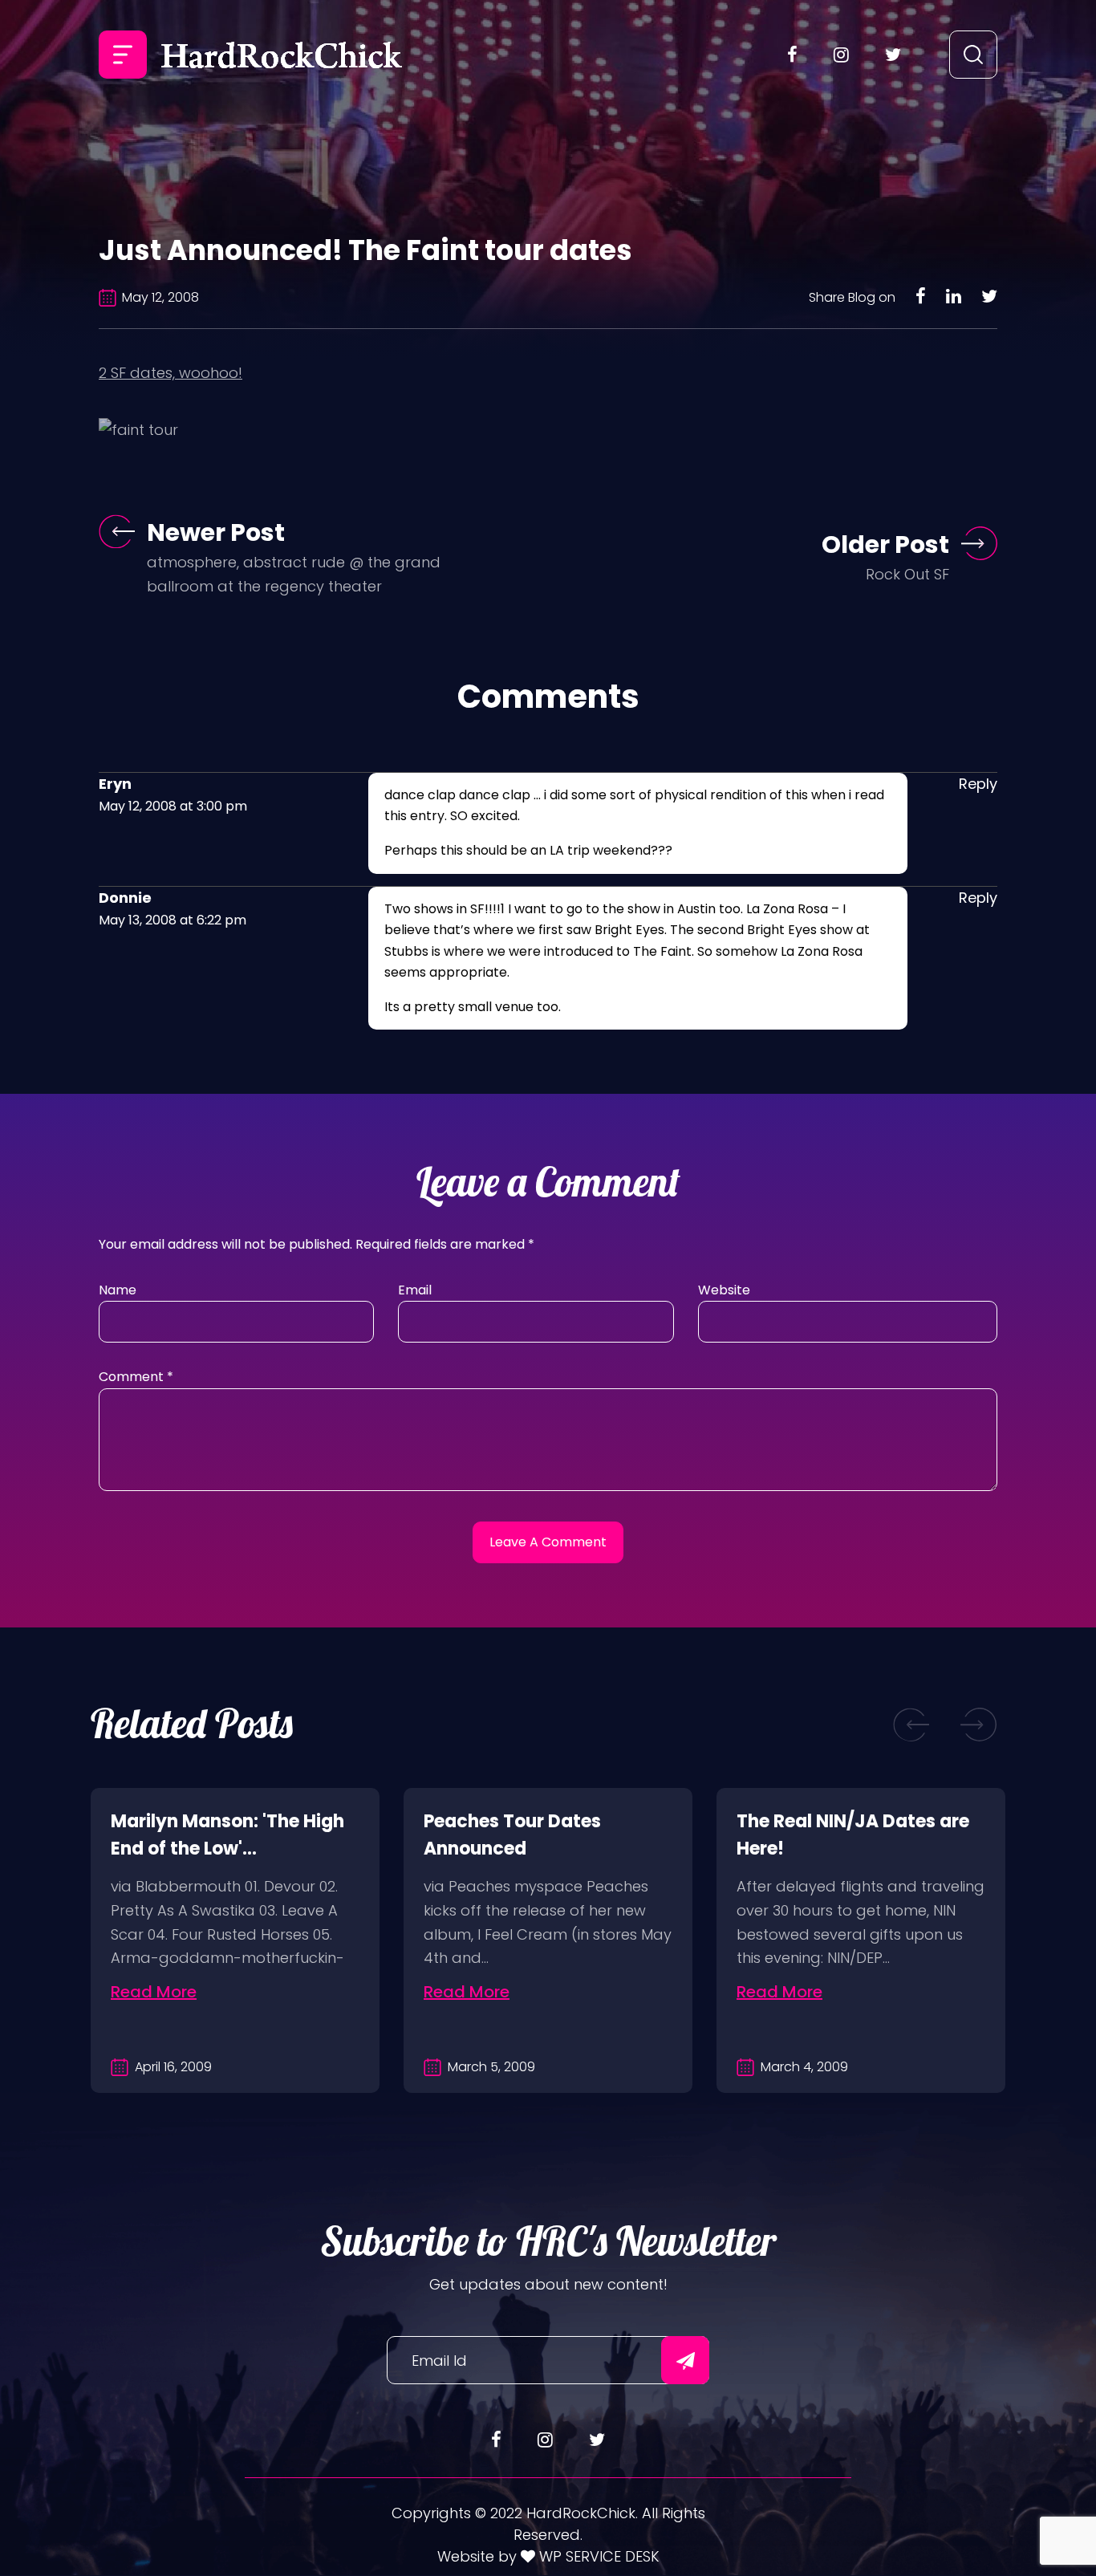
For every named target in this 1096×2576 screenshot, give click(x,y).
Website (724, 1290)
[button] (911, 1724)
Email (415, 1290)
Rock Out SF (907, 574)
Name (118, 1290)
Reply (978, 784)
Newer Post (216, 532)
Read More (154, 1992)
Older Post (885, 544)
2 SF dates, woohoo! (170, 373)
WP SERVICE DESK (597, 2556)
